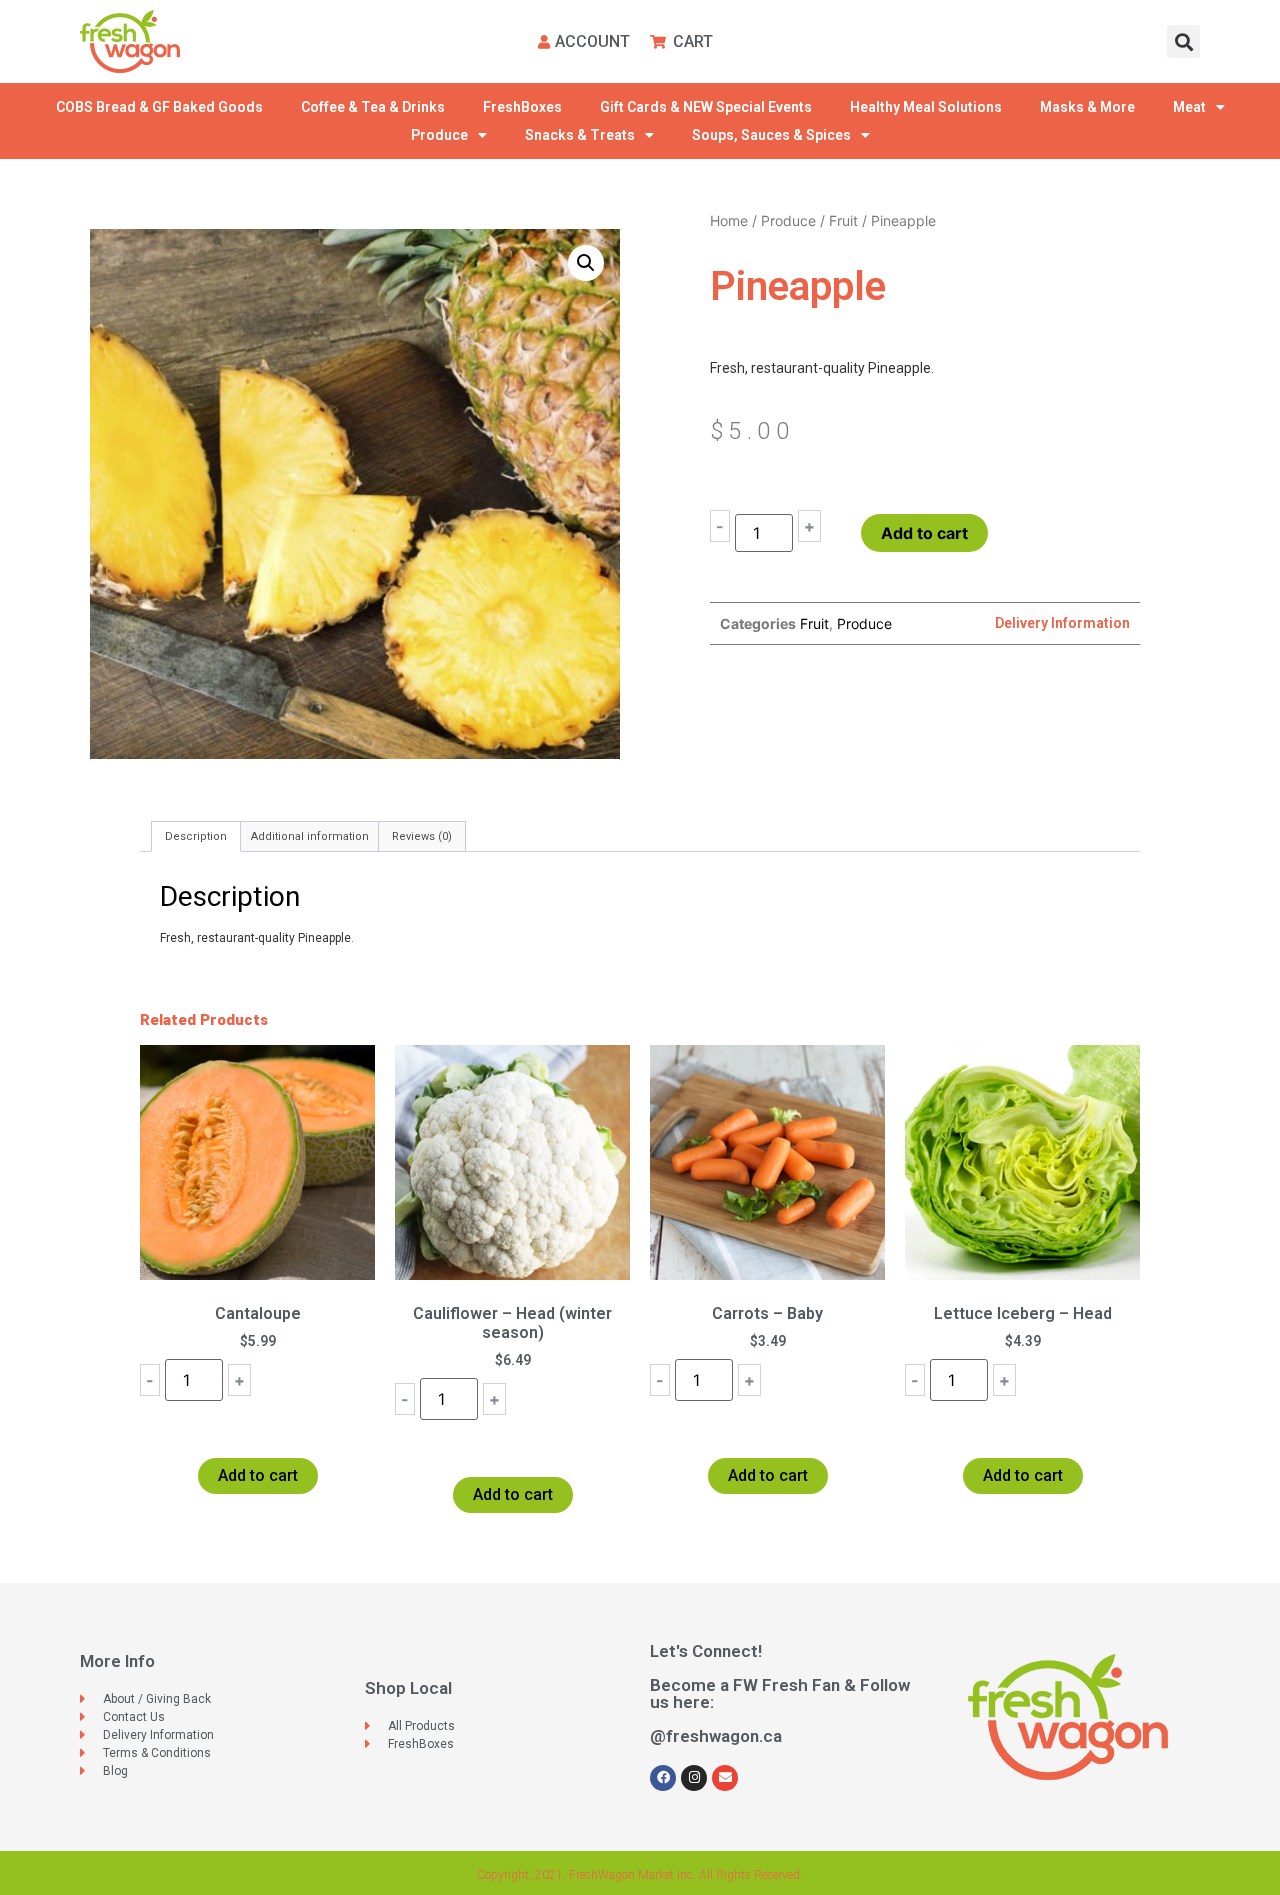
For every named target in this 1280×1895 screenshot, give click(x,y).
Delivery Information (1062, 623)
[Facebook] (663, 1778)
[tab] (196, 836)
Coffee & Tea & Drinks (373, 107)
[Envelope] (725, 1778)
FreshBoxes (522, 107)
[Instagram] (694, 1778)
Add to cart (924, 533)
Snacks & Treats (580, 135)
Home (729, 220)
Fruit (843, 220)
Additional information (310, 836)
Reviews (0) (422, 836)
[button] (1183, 41)
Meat (1189, 107)
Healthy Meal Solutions (926, 107)
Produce (439, 135)
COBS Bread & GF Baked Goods (159, 107)
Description (196, 836)
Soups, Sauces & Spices (771, 135)
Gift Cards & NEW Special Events (706, 107)
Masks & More (1087, 107)
